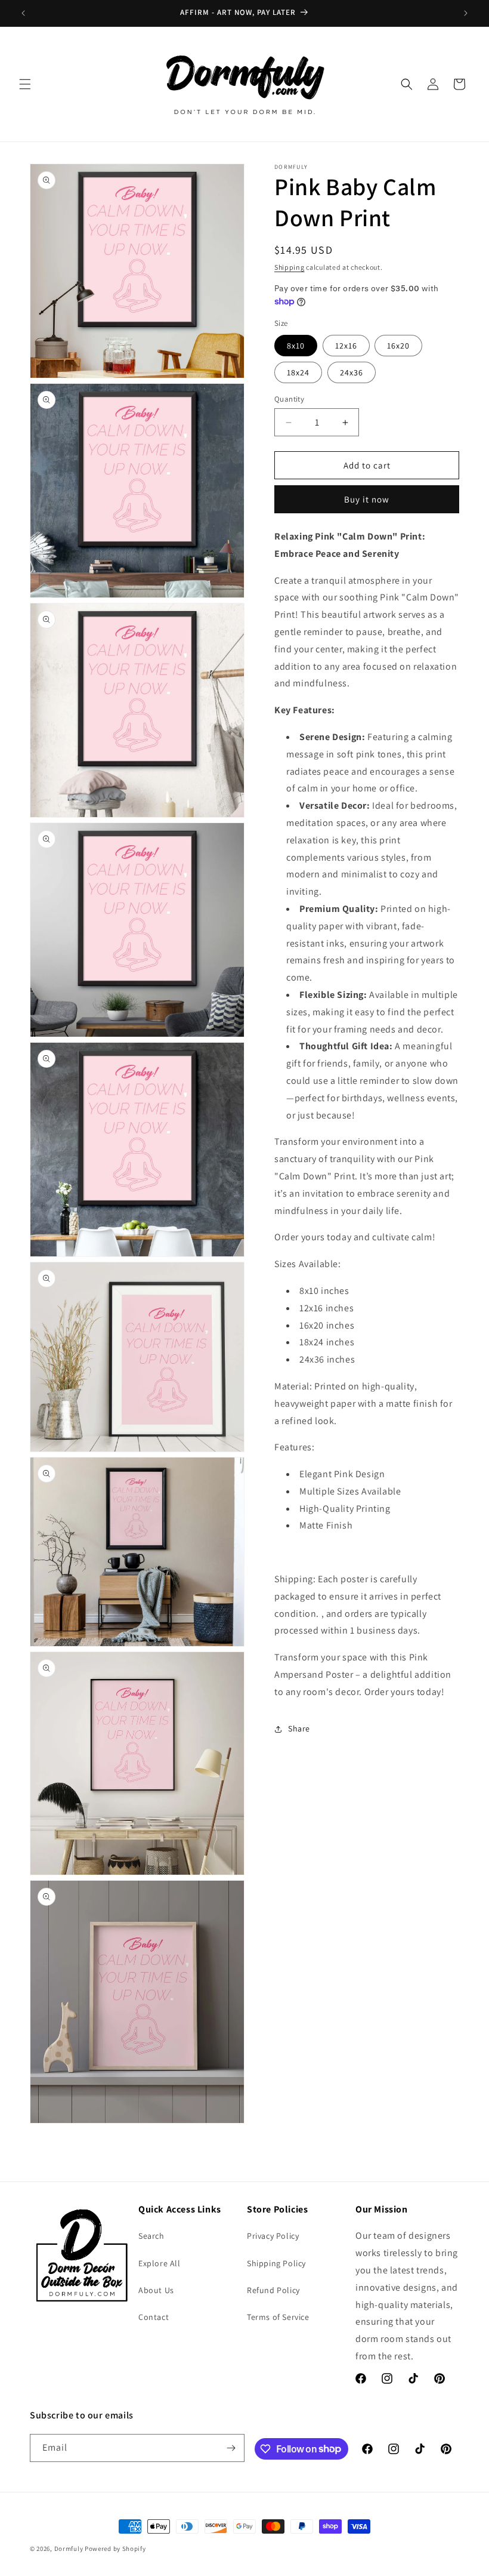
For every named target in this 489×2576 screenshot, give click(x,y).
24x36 (352, 372)
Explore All (160, 2263)
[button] (25, 84)
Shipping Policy (276, 2263)
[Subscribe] (231, 2448)
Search (151, 2236)
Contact (154, 2317)
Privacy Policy (273, 2236)
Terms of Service (278, 2317)
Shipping (290, 267)
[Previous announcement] (23, 13)
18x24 (298, 372)
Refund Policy (273, 2290)
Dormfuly (69, 2549)
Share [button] (299, 1728)
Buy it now (367, 499)
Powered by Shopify (115, 2549)
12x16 (346, 346)
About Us (156, 2290)
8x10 (296, 346)
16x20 (398, 346)
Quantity (289, 399)
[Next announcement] (466, 13)
